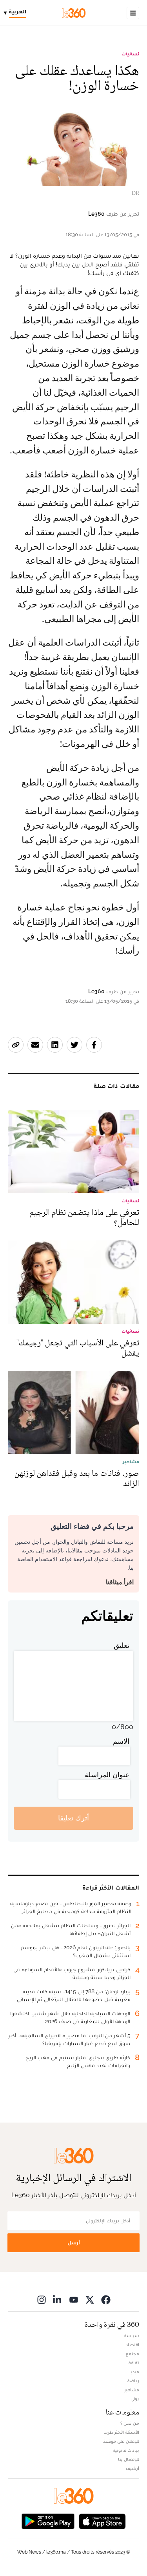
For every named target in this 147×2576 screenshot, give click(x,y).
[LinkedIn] (58, 2300)
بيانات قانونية (126, 2450)
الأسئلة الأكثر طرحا (121, 2432)
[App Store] (102, 2521)
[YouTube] (74, 2300)
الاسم (121, 1741)
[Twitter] (90, 2300)
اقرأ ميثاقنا (120, 1582)
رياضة (133, 2381)
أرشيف (132, 2468)
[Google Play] (48, 2521)
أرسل (74, 2243)
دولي (135, 2399)
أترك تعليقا (73, 1818)
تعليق (122, 1645)
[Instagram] (42, 2300)
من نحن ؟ (130, 2423)
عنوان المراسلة (107, 1775)
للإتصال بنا (129, 2459)
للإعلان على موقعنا (121, 2441)
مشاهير (132, 2390)
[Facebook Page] (106, 2300)
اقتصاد (132, 2345)
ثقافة (134, 2363)
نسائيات (130, 54)
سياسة (132, 2336)
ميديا (134, 2372)
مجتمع (132, 2354)
